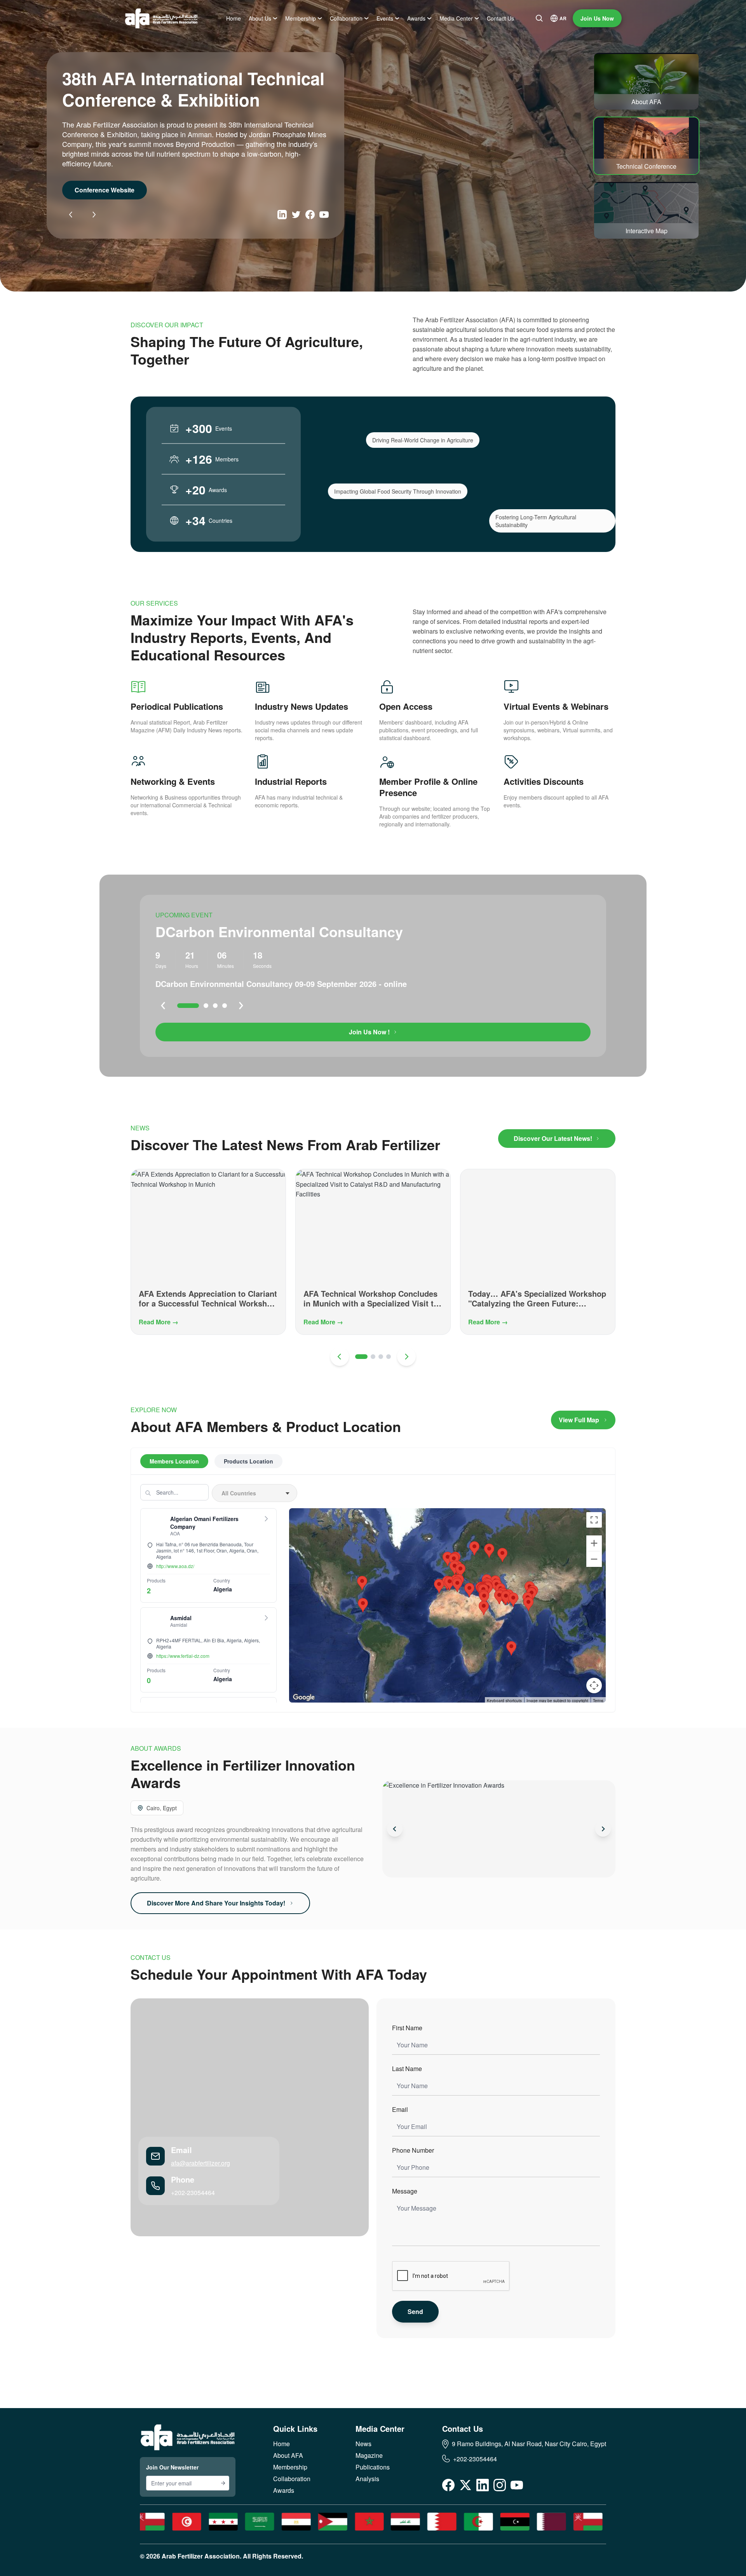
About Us (260, 18)
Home (234, 18)
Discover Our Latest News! (553, 1138)
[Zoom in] (594, 1543)
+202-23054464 (193, 2193)
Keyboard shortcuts (504, 1701)
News (363, 2444)
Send (415, 2311)
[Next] (94, 215)
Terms (598, 1701)
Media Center (456, 18)
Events (385, 18)
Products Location (248, 1461)
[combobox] (254, 1493)
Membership (301, 18)
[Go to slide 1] (188, 1006)
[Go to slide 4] (225, 1006)
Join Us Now (597, 18)
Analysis (367, 2479)
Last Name (407, 2069)
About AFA (91, 180)
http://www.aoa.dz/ (175, 1566)
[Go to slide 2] (206, 1006)
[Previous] (71, 215)
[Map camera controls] (594, 1685)
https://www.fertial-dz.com (183, 1656)
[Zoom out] (594, 1559)
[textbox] (254, 1493)
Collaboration (346, 18)
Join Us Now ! (369, 1032)
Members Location (174, 1461)
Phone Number (413, 2150)
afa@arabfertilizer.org (200, 2163)
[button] (450, 1583)
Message (405, 2191)
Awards (416, 18)
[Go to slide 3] (215, 1006)
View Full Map (579, 1420)
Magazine (369, 2455)
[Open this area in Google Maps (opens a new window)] (304, 1698)
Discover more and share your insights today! (216, 1903)
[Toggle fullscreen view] (594, 1520)
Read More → (159, 1322)
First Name (407, 2028)
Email (400, 2109)
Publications (373, 2467)
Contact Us (500, 18)
